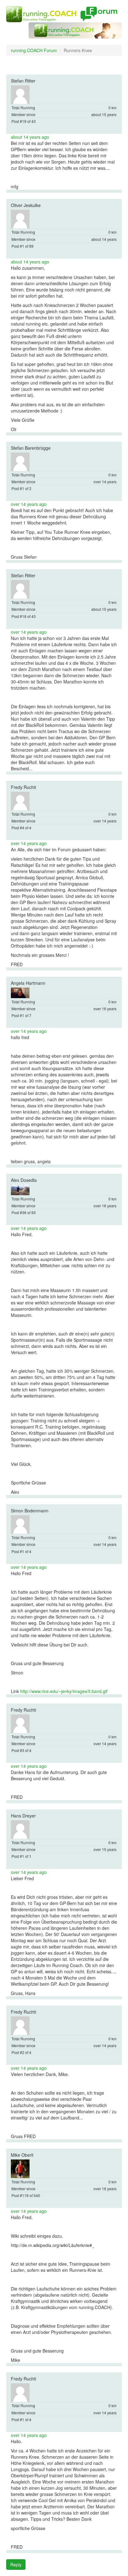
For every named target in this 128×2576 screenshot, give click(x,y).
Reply (16, 2565)
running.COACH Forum (34, 50)
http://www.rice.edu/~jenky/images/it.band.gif (64, 1691)
